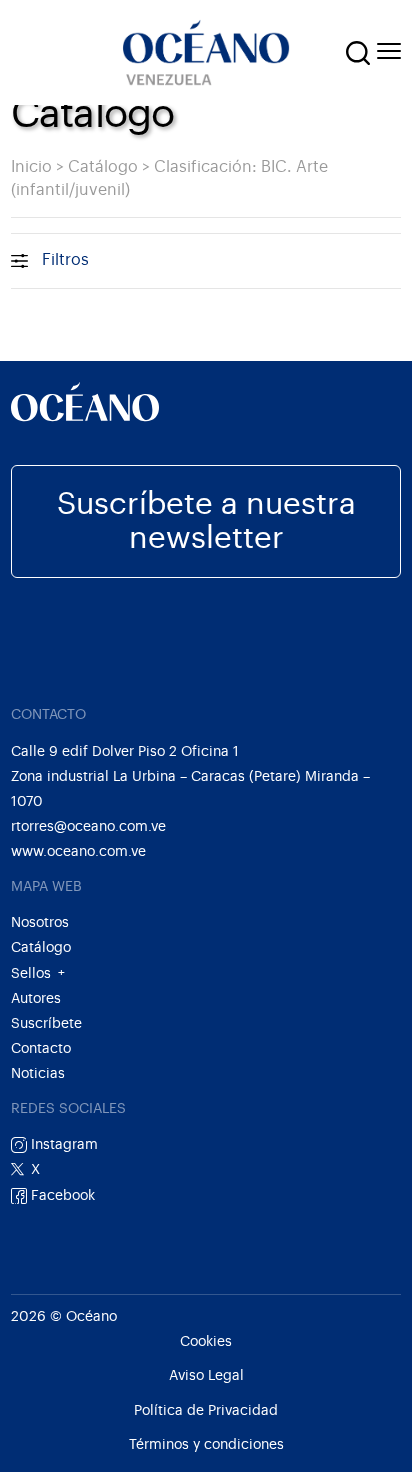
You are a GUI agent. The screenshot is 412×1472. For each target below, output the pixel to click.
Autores (36, 998)
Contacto (41, 1048)
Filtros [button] (65, 260)
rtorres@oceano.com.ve (88, 826)
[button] (358, 53)
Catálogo (103, 167)
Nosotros (40, 922)
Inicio (31, 167)
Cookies (206, 1342)
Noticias (38, 1073)
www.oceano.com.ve (78, 851)
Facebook (61, 1195)
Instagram (62, 1144)
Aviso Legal (206, 1376)
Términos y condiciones (206, 1445)
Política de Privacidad (206, 1411)
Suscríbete (46, 1023)
